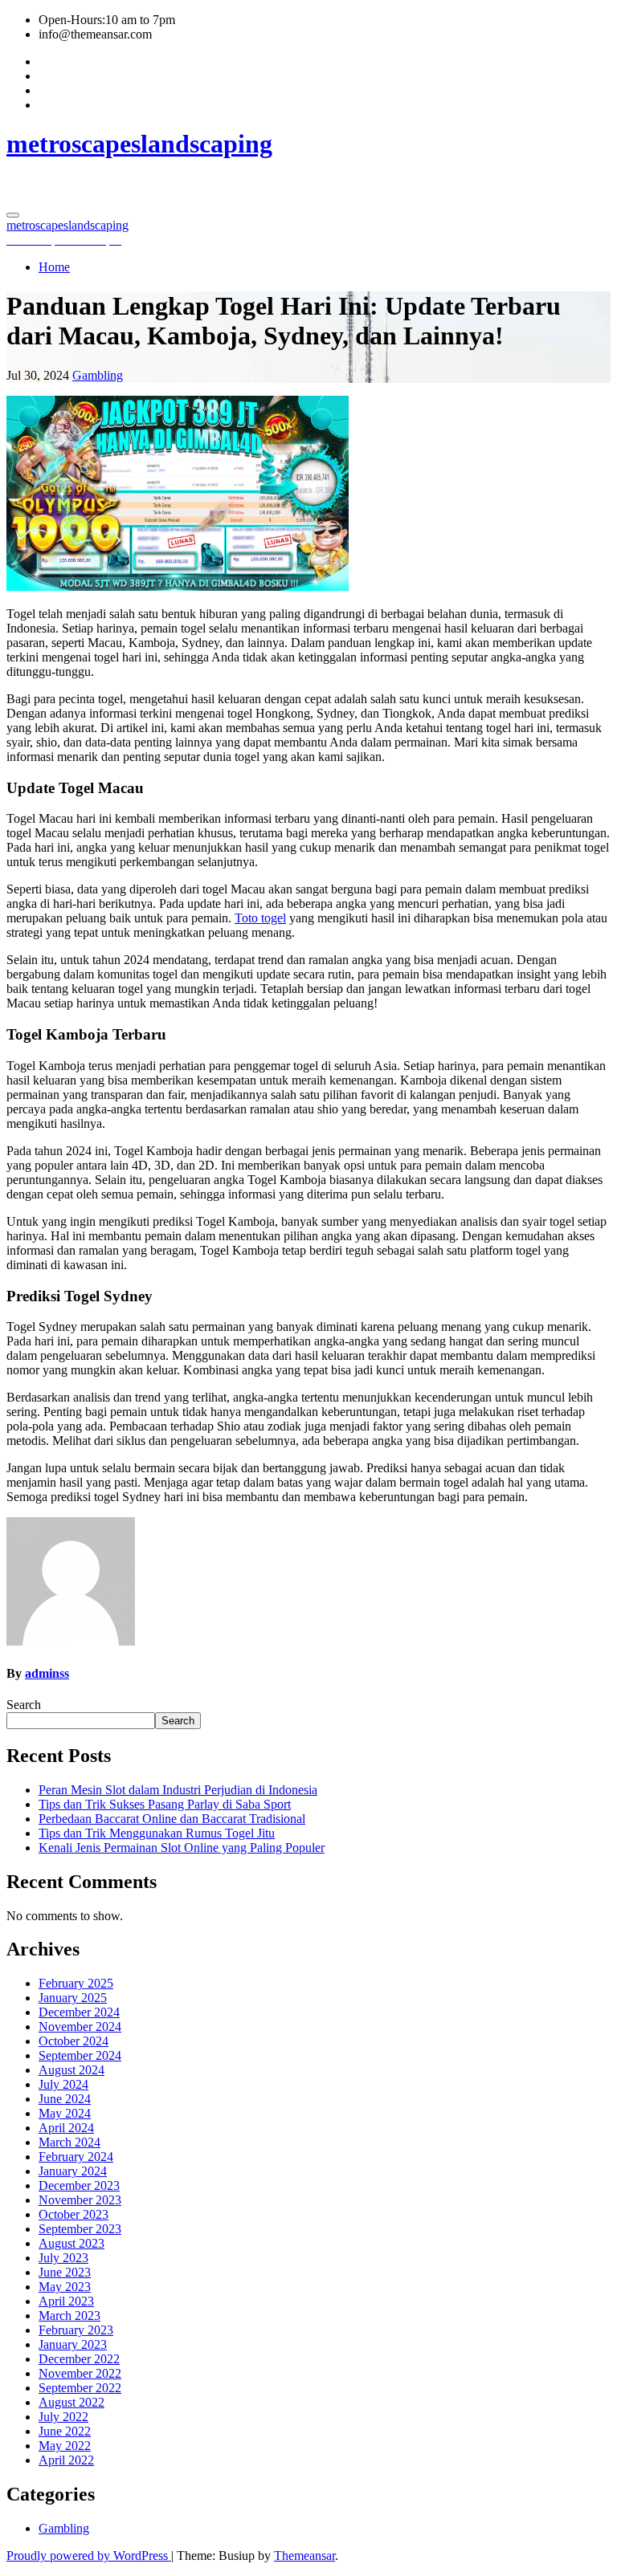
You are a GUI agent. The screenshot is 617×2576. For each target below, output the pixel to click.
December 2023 (79, 2185)
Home (54, 267)
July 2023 (63, 2258)
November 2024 (80, 2027)
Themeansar (304, 2556)
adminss (47, 1673)
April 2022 (66, 2460)
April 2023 (66, 2301)
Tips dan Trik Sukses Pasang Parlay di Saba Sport (165, 1804)
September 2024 (80, 2055)
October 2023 (74, 2214)
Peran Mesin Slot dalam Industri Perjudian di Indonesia (178, 1790)
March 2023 (69, 2316)
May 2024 (65, 2113)
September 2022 (80, 2388)
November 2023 (80, 2200)
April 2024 (66, 2128)
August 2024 (72, 2070)
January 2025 (73, 1998)
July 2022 (63, 2417)
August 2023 (72, 2243)
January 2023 (73, 2344)
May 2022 (65, 2446)
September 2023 (80, 2229)
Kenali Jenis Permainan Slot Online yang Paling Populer (182, 1848)
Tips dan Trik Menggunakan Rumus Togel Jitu (157, 1833)
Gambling (98, 375)
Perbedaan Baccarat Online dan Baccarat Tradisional (172, 1819)
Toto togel (260, 918)
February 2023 (76, 2330)
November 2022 (80, 2373)
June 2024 (65, 2099)
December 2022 (79, 2359)
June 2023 (65, 2272)
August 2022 (72, 2402)
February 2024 (76, 2157)
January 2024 (73, 2171)
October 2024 (74, 2041)
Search (24, 1705)
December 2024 (79, 2012)
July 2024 (63, 2084)
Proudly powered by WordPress (89, 2556)
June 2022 (65, 2431)
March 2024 (69, 2142)
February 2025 (76, 1983)
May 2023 (65, 2287)
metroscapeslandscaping (139, 144)
